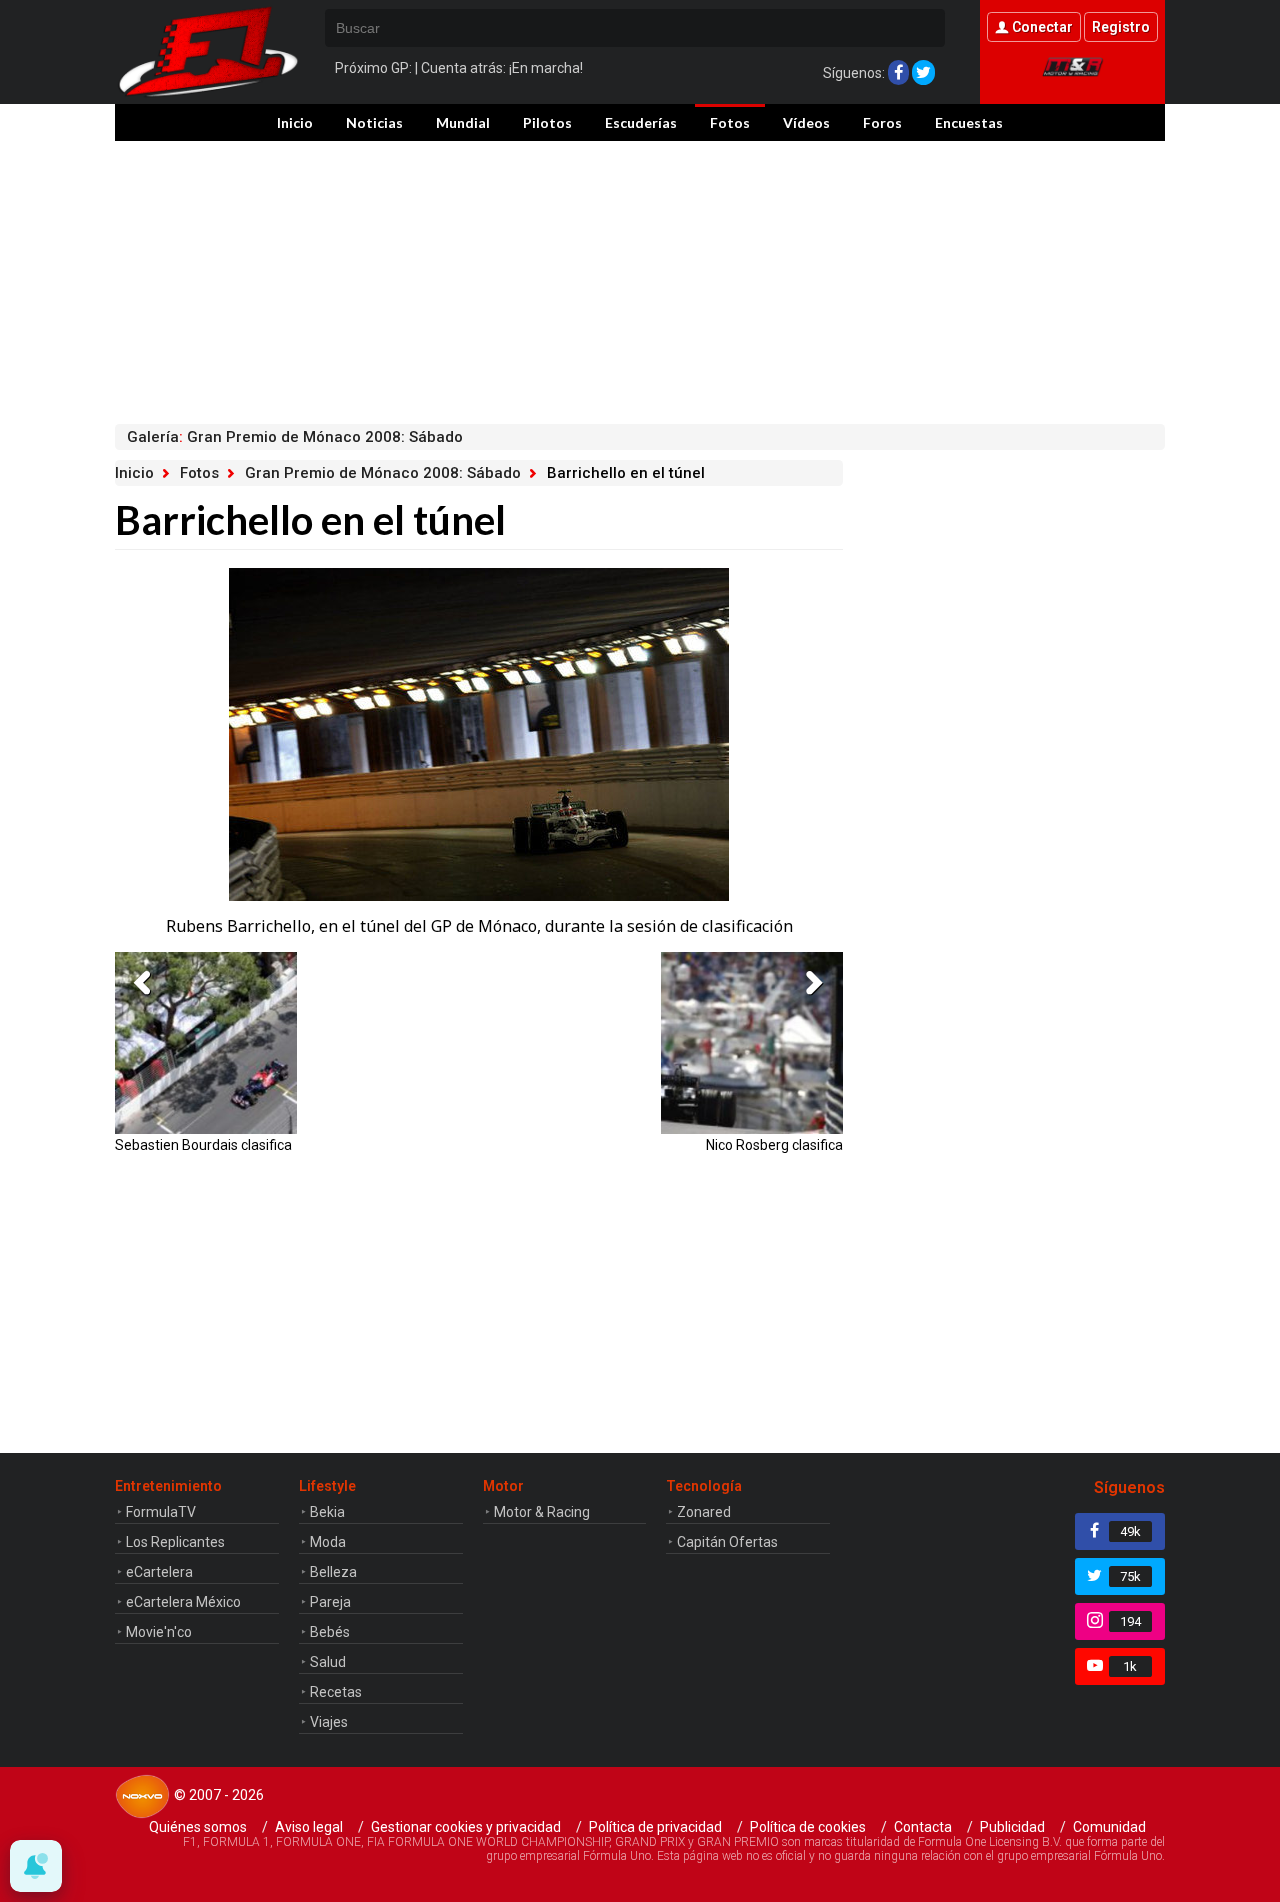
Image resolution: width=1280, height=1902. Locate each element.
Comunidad (1109, 1827)
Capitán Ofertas (727, 1542)
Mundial (463, 122)
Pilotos (547, 122)
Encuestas (969, 122)
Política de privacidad (655, 1827)
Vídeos (806, 122)
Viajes (329, 1722)
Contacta (923, 1827)
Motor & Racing (542, 1512)
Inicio (295, 122)
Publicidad (1012, 1827)
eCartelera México (183, 1602)
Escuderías (641, 122)
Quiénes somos (198, 1827)
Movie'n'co (159, 1632)
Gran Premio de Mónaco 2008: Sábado (383, 473)
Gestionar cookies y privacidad (466, 1827)
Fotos (730, 122)
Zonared (704, 1512)
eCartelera (159, 1572)
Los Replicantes (175, 1542)
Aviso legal (309, 1827)
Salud (328, 1662)
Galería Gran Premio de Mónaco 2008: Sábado (295, 437)
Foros (882, 122)
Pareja (330, 1602)
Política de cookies (808, 1827)
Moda (328, 1542)
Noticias (374, 122)
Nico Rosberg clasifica (774, 1145)
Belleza (333, 1572)
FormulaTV (161, 1512)
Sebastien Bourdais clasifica (203, 1145)
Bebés (330, 1632)
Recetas (336, 1692)
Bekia (327, 1512)
